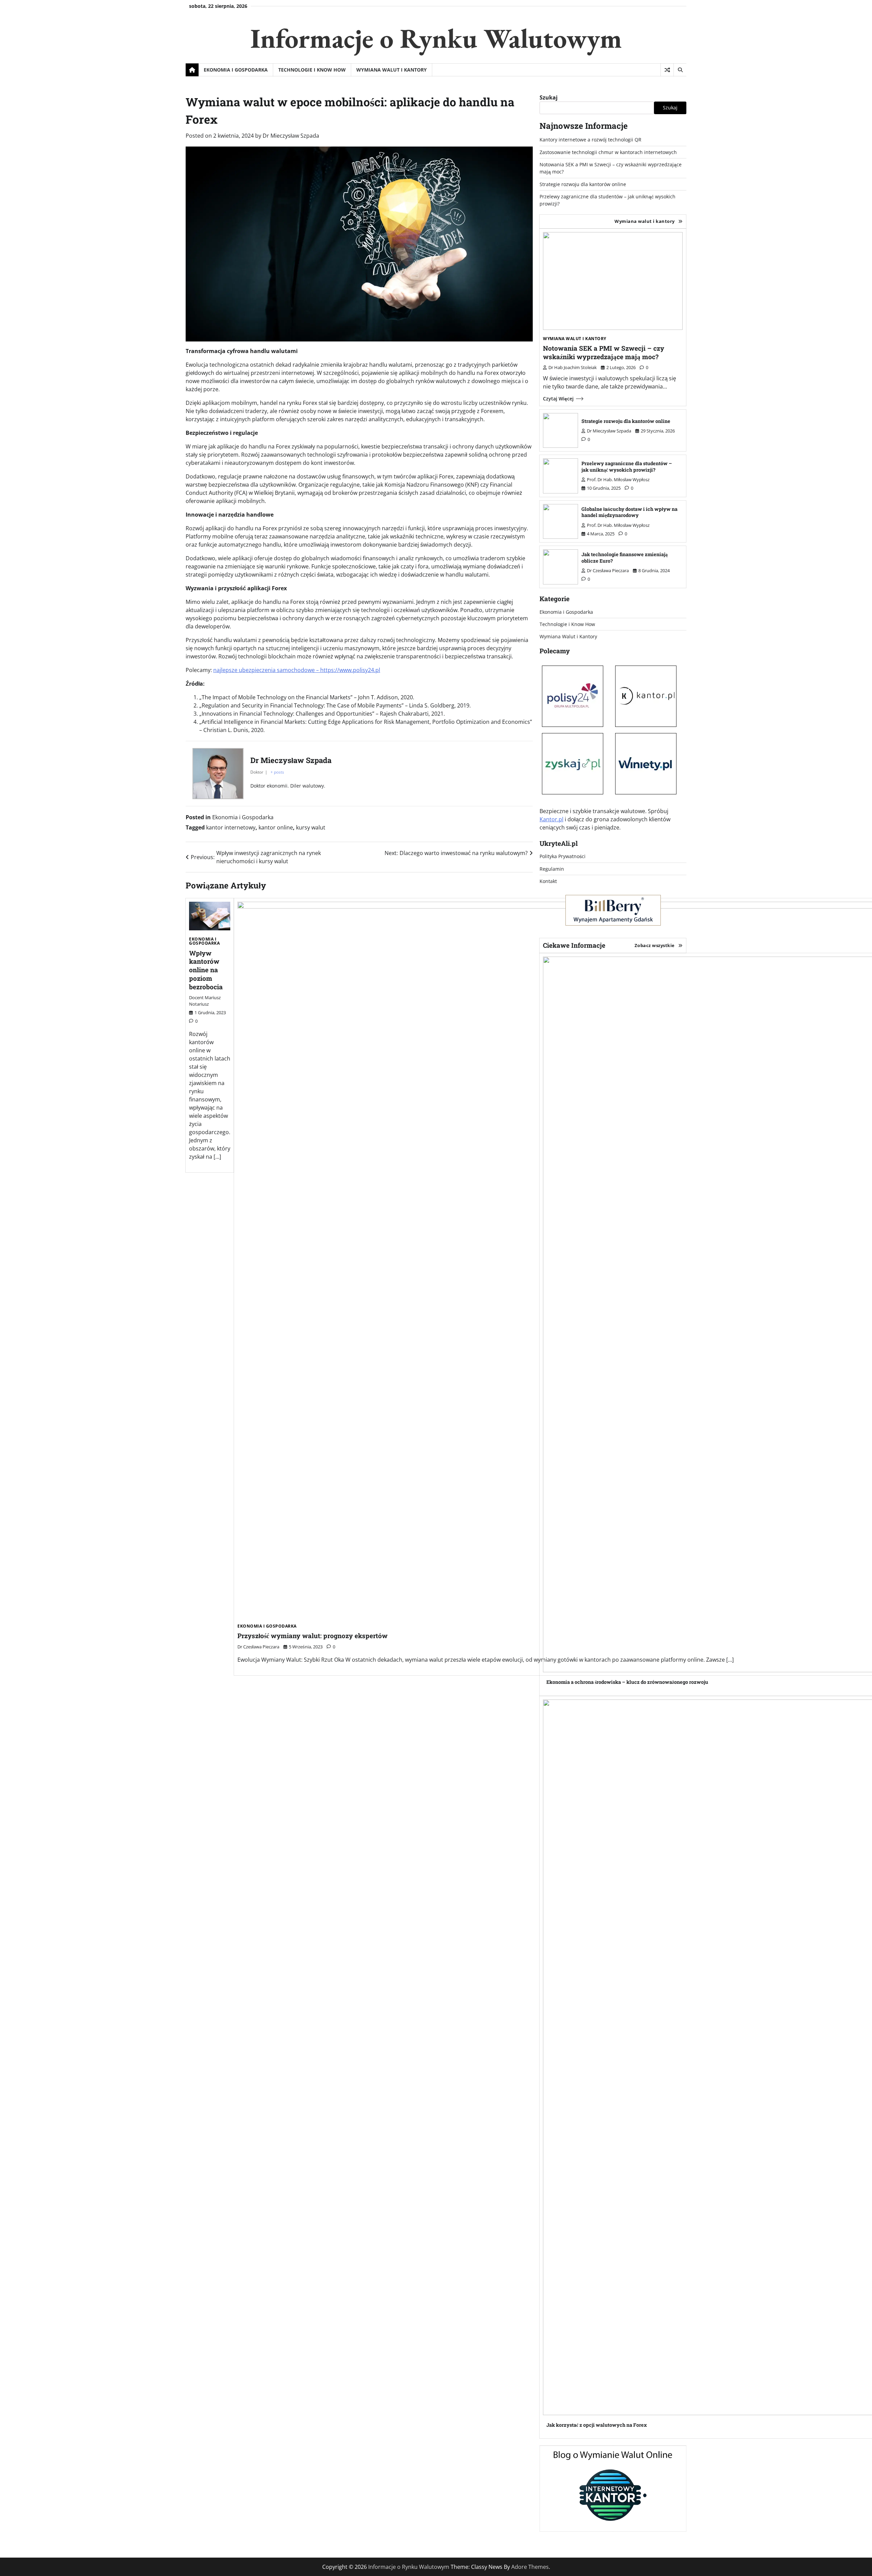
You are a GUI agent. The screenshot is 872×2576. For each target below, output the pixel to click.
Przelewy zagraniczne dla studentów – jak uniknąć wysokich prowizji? (627, 467)
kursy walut (311, 827)
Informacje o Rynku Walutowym (436, 38)
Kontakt (548, 881)
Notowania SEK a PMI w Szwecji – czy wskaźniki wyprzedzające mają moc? (604, 352)
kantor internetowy (231, 827)
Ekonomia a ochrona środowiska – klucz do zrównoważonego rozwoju (627, 1682)
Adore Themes (530, 2567)
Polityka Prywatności (563, 856)
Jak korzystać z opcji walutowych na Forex (597, 2425)
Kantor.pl (551, 819)
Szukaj (549, 97)
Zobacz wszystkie (655, 945)
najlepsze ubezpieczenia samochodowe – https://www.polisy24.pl (297, 670)
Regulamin (552, 869)
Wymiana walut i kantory (645, 221)
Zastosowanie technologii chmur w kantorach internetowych (608, 152)
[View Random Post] (667, 70)
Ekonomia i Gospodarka (236, 70)
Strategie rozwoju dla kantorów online (583, 184)
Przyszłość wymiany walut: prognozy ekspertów (313, 1636)
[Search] (680, 70)
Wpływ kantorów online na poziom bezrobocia (206, 970)
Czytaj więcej (558, 399)
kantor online (276, 827)
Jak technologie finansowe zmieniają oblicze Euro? (625, 558)
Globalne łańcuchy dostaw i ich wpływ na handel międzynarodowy (629, 512)
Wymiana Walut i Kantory (392, 70)
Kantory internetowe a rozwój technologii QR (590, 140)
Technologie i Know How (312, 70)
